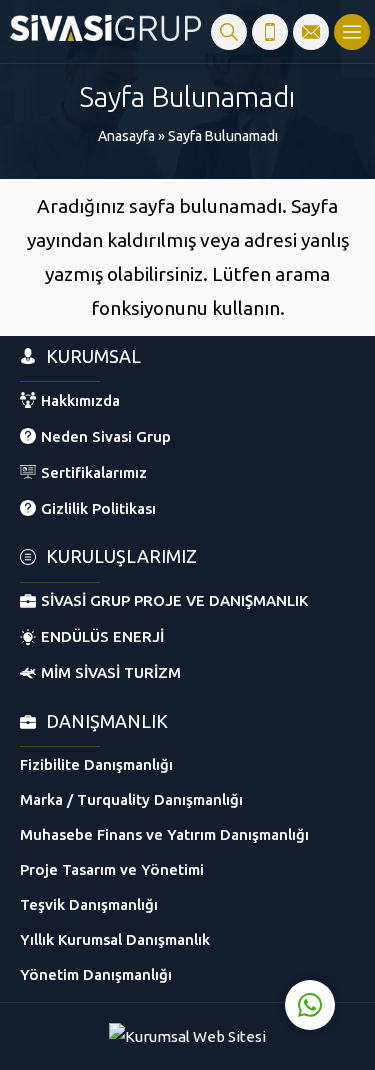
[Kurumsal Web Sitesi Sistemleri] (187, 1036)
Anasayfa (126, 136)
